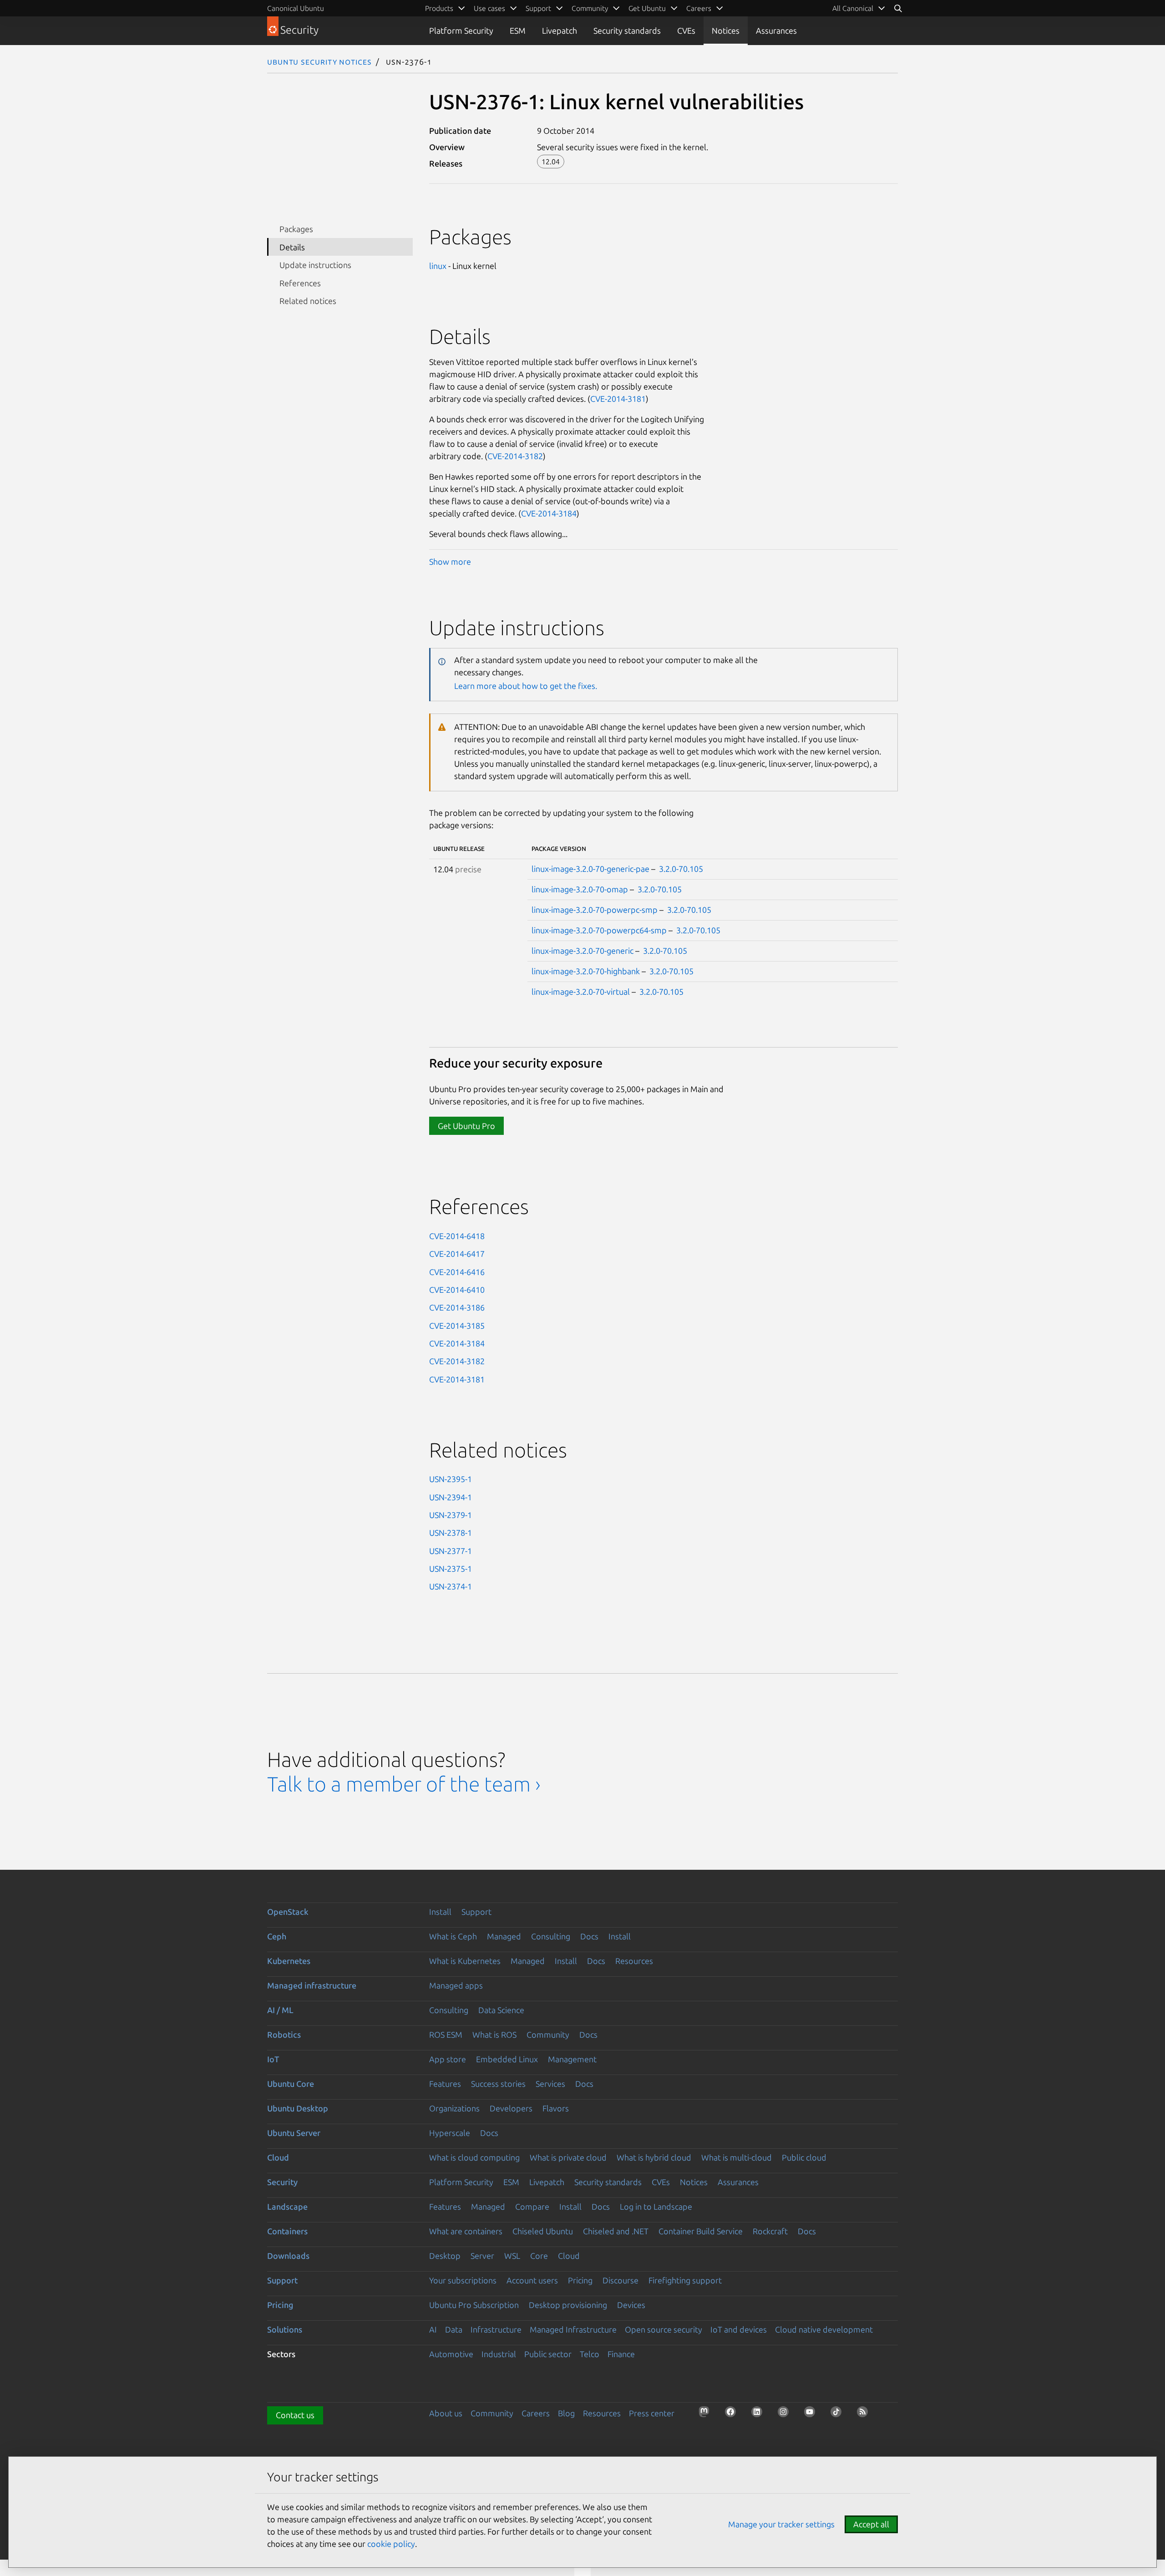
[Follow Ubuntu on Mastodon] (707, 2414)
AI (433, 2329)
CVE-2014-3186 (457, 1307)
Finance (621, 2354)
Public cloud (804, 2157)
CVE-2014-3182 (515, 456)
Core (539, 2256)
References (300, 283)
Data (454, 2329)
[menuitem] (859, 8)
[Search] (898, 8)
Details (292, 247)
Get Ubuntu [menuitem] (647, 8)
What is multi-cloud (737, 2157)
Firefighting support (685, 2280)
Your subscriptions (463, 2280)
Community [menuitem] (590, 8)
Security (282, 2182)
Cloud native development (824, 2329)
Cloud (278, 2157)
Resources (634, 1961)
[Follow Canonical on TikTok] (839, 2414)
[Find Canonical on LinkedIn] (760, 2414)
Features (445, 2084)
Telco (590, 2354)
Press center (652, 2413)
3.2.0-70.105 (681, 869)
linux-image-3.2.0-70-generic (582, 951)
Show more (450, 562)
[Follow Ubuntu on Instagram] (786, 2414)
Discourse (620, 2280)
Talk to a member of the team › (404, 1784)
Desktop (445, 2256)
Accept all (871, 2524)
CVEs (686, 30)
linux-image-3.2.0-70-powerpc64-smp (599, 930)
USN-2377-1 (451, 1551)
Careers (536, 2413)
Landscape (287, 2207)
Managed (504, 1936)
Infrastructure (496, 2329)
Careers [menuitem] (699, 8)
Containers (287, 2231)
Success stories (498, 2084)
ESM (518, 30)
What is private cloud (568, 2157)
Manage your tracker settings (781, 2524)
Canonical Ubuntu (296, 8)
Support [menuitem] (538, 8)
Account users (532, 2280)
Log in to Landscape (656, 2207)
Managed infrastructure (312, 1985)
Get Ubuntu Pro (466, 1126)
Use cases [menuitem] (489, 8)
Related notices (308, 301)
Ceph (277, 1936)
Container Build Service (701, 2231)
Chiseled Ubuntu (543, 2231)
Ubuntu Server (294, 2133)
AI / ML (280, 2010)
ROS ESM (446, 2034)
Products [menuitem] (439, 8)
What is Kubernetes (465, 1961)
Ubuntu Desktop (298, 2108)
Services (550, 2084)
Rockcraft (770, 2231)
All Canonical (853, 8)
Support (476, 1912)
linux (438, 266)
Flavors (556, 2108)
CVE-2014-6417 (457, 1254)
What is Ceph (453, 1936)
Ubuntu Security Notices (319, 61)
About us (446, 2413)
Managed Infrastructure (573, 2329)
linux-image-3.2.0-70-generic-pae (590, 869)
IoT (273, 2059)
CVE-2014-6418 (457, 1236)
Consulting (551, 1936)
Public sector (548, 2354)
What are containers (466, 2231)
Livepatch (560, 30)
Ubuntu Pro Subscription (474, 2305)
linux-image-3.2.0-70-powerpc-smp (595, 910)
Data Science (501, 2010)
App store (448, 2059)
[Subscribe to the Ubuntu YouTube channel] (812, 2414)
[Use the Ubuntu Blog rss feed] (865, 2414)
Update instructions (315, 265)
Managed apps (456, 1985)
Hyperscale (450, 2133)
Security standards (627, 30)
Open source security (664, 2329)
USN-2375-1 (451, 1569)
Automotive (451, 2354)
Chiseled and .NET (616, 2231)
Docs (589, 1936)
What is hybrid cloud (654, 2157)
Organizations (454, 2108)
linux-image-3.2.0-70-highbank (586, 971)
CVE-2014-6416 (457, 1272)
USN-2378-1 (451, 1533)
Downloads (288, 2256)
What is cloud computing (474, 2157)
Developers (511, 2108)
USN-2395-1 (451, 1479)
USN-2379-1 (451, 1515)
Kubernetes (289, 1961)
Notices (726, 30)
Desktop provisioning (568, 2305)
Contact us (295, 2415)
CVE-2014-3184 (549, 513)
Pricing (580, 2280)
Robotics (284, 2034)
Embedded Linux (507, 2059)
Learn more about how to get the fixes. (526, 686)
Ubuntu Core (291, 2084)
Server (482, 2256)
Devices (631, 2305)
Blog (566, 2413)
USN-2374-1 (451, 1586)
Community (548, 2034)
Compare (532, 2207)
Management (572, 2059)
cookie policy (391, 2544)
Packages (296, 229)
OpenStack (288, 1912)
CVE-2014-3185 (457, 1326)
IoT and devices (739, 2329)
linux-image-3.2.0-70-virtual (581, 992)
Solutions (285, 2329)
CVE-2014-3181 (618, 399)
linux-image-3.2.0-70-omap (580, 889)
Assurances (776, 30)
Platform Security (461, 30)
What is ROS (494, 2034)
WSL (512, 2256)
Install (440, 1912)
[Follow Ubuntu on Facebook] (733, 2414)
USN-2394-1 (451, 1497)
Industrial (499, 2354)
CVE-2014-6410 (457, 1290)
